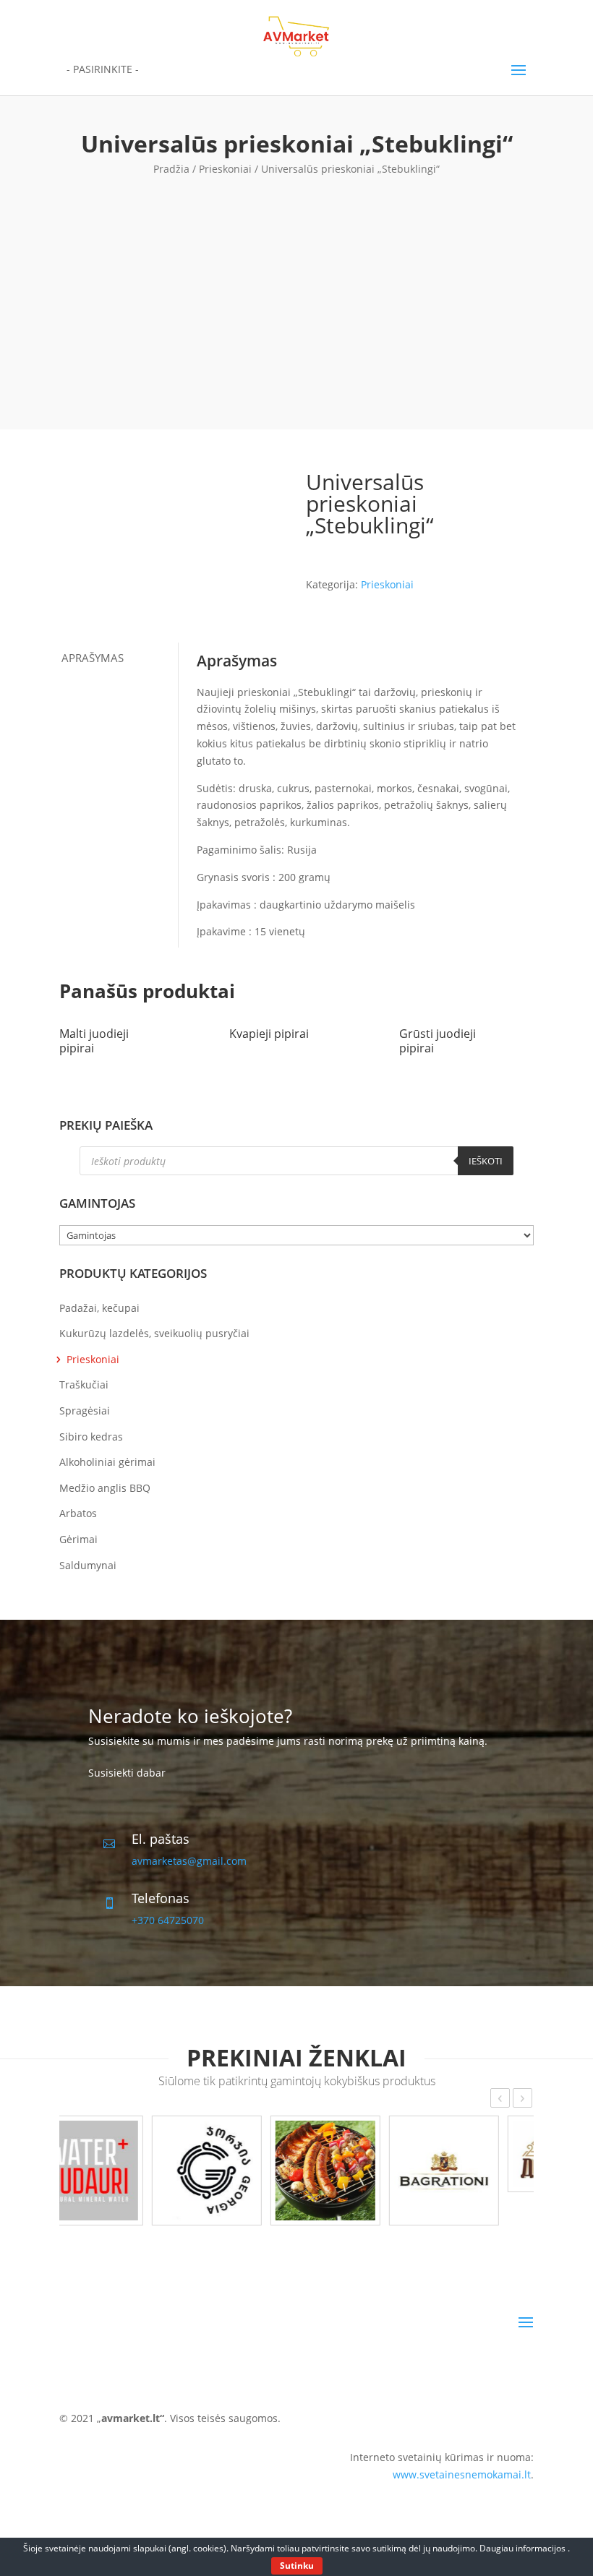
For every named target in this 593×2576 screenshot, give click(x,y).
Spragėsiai (85, 1411)
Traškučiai (84, 1384)
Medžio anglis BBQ (105, 1488)
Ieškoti (486, 1161)
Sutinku (297, 2566)
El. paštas (161, 1839)
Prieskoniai (225, 169)
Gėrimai (78, 1539)
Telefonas (161, 1898)
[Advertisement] (296, 285)
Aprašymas (93, 658)
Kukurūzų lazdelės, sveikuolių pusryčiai (154, 1333)
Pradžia (171, 169)
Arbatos (78, 1513)
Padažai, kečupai (99, 1308)
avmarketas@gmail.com (189, 1861)
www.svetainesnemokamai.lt (462, 2474)
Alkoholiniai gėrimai (107, 1462)
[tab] (119, 658)
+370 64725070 (168, 1920)
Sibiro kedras (91, 1437)
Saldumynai (88, 1565)
